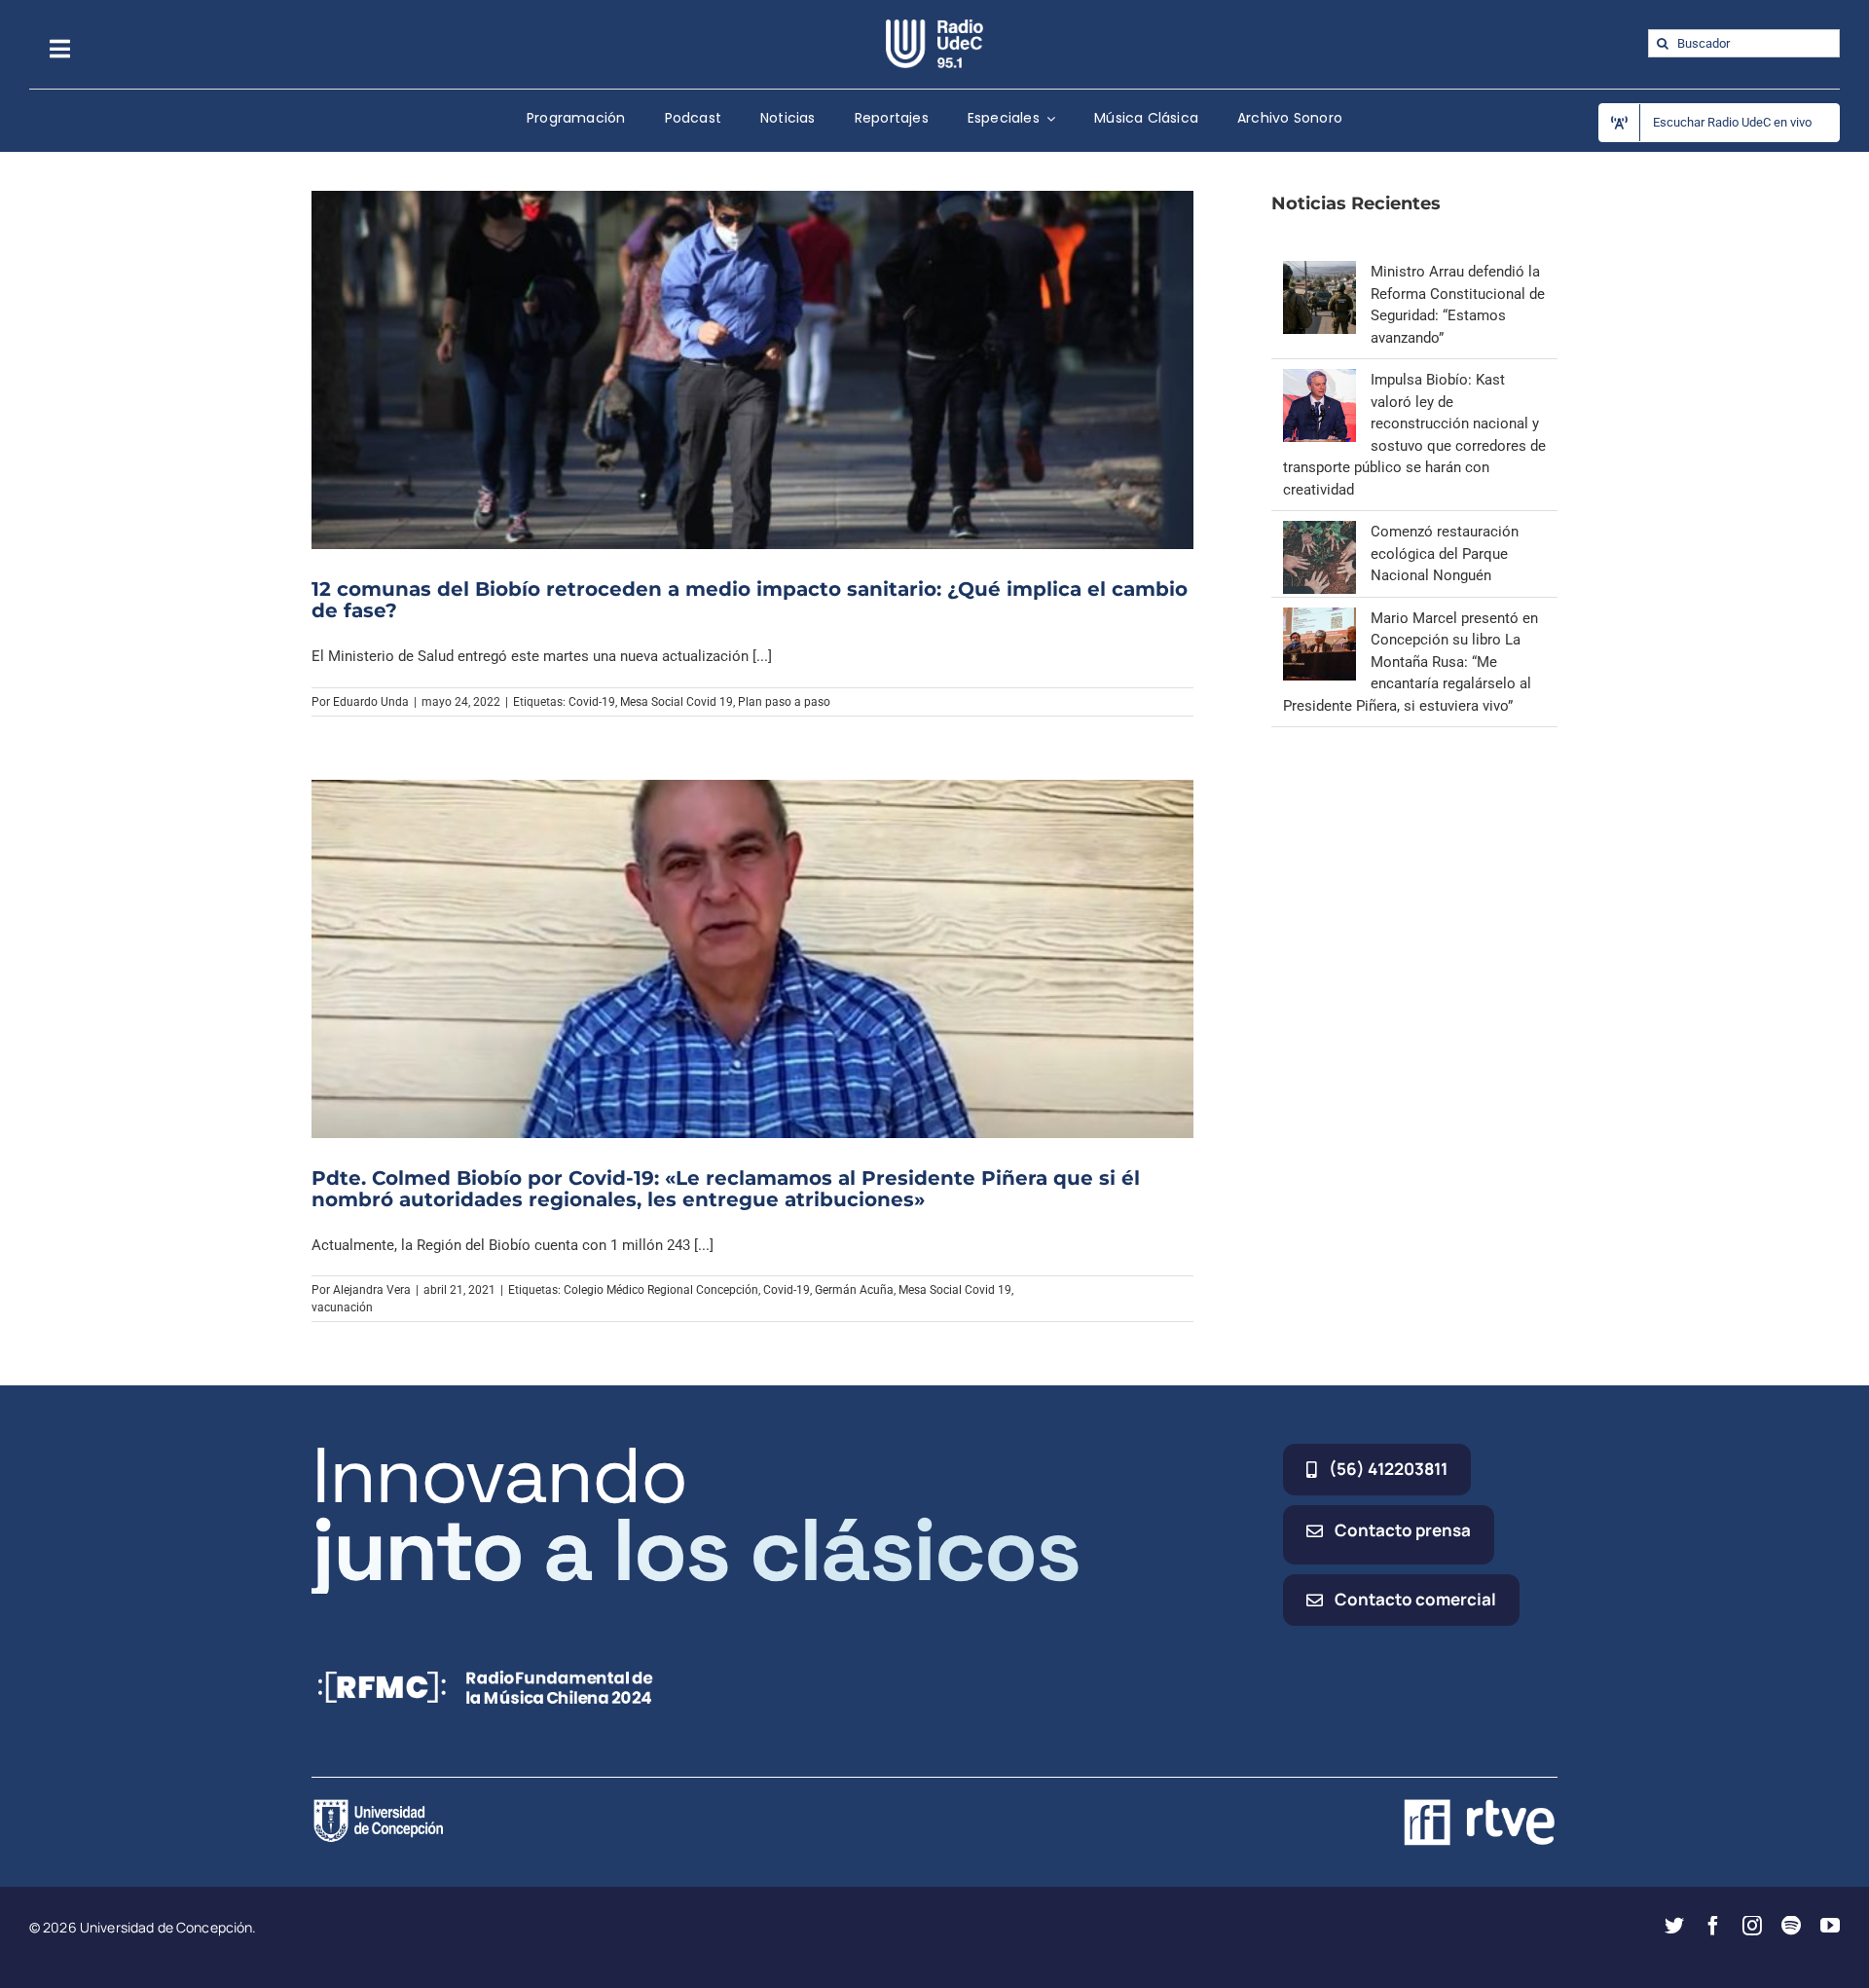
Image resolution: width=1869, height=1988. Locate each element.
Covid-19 (592, 702)
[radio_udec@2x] (934, 26)
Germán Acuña (854, 1290)
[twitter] (1674, 1926)
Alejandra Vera (372, 1290)
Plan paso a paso (784, 702)
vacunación (342, 1307)
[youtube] (1830, 1926)
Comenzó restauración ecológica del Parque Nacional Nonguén (1445, 553)
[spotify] (1791, 1926)
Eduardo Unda (371, 702)
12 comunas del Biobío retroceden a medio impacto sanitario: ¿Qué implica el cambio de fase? (750, 600)
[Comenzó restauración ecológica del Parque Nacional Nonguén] (1319, 532)
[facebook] (1713, 1926)
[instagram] (1752, 1926)
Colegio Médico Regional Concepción (661, 1290)
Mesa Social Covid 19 (677, 702)
